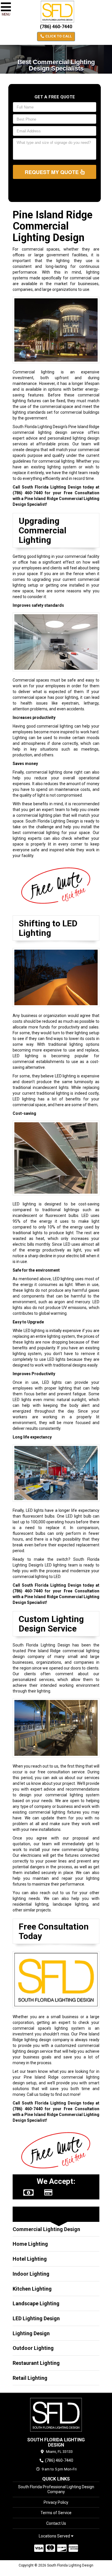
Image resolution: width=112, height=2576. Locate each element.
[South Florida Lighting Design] (56, 2415)
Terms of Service (56, 2513)
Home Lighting (30, 2244)
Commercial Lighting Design (46, 2229)
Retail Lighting (30, 2378)
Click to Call (58, 36)
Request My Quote (52, 172)
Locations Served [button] (55, 2536)
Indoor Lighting (31, 2274)
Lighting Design (31, 2333)
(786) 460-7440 (56, 27)
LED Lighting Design (36, 2318)
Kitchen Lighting (32, 2289)
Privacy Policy (56, 2502)
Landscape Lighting (36, 2303)
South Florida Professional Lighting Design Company (56, 2489)
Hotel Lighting (30, 2259)
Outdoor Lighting (33, 2348)
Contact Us (56, 2523)
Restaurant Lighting (36, 2363)
